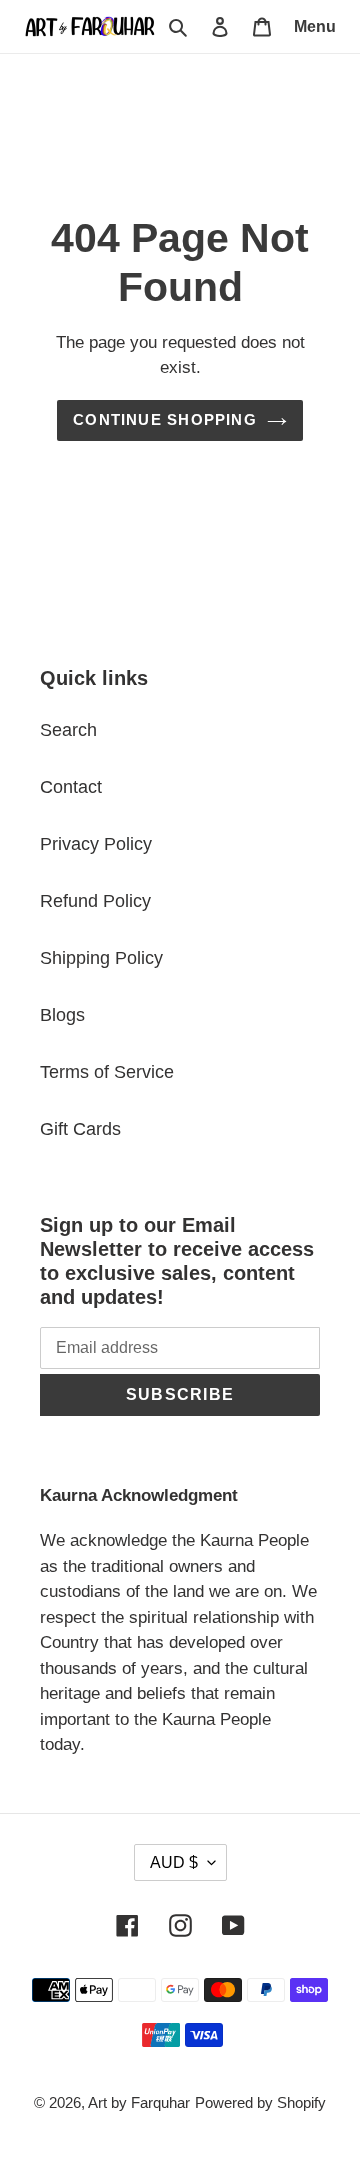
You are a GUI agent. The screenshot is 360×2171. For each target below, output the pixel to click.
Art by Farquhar (139, 2102)
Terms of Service (107, 1072)
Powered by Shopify (260, 2102)
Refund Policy (95, 901)
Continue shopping (165, 419)
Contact (71, 787)
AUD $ (174, 1862)
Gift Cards (80, 1129)
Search (68, 730)
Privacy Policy (96, 844)
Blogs (62, 1015)
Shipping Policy (101, 958)
